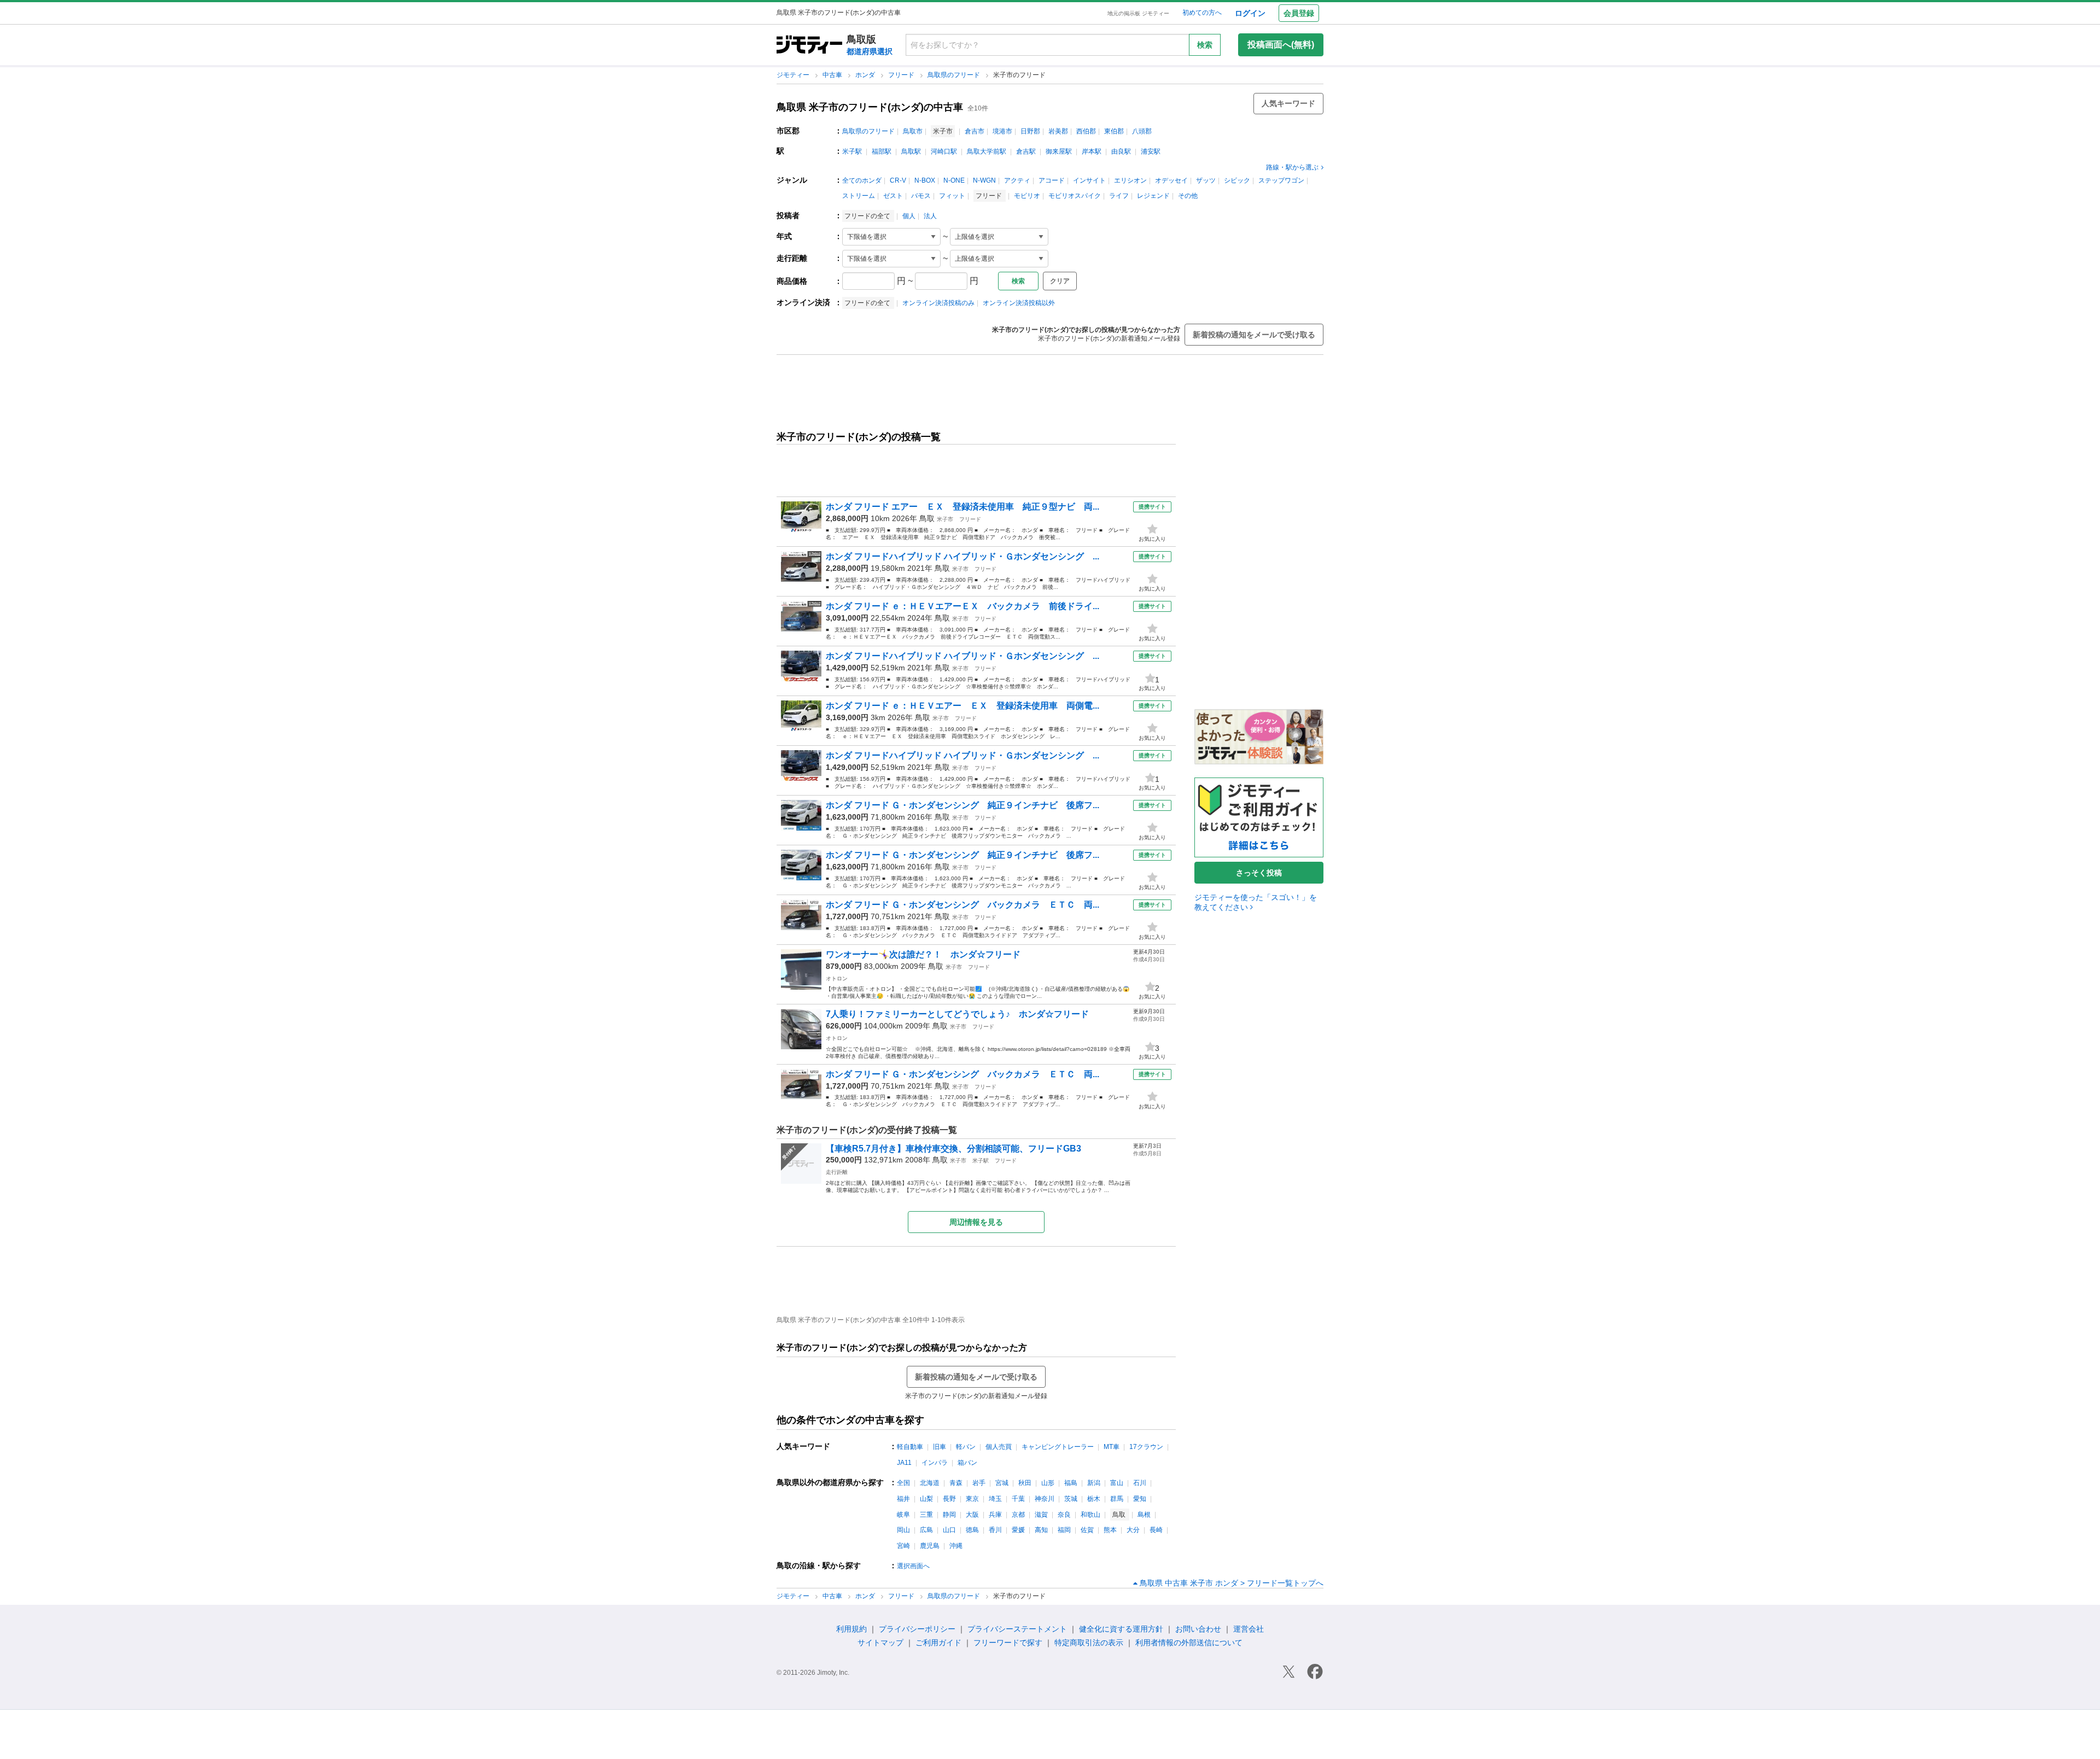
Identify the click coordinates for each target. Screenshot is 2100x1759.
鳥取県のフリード (955, 75)
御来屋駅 (1059, 151)
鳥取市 (913, 131)
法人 (930, 216)
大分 (1133, 1530)
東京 (972, 1499)
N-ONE (954, 180)
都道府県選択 (870, 51)
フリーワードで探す (1008, 1643)
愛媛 (1018, 1530)
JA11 (904, 1463)
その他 (1188, 196)
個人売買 (999, 1447)
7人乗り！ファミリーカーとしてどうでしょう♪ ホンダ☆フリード (957, 1014)
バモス (921, 196)
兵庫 (995, 1515)
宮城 (1002, 1483)
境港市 (1002, 131)
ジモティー (794, 75)
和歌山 (1090, 1515)
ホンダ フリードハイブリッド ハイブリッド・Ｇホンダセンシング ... (962, 556)
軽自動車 (910, 1447)
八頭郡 (1142, 131)
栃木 (1094, 1499)
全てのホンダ (862, 180)
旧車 (940, 1447)
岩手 (979, 1483)
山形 (1048, 1483)
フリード (902, 75)
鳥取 (927, 518)
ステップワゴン (1281, 180)
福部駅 (882, 151)
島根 (1144, 1515)
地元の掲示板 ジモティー (1138, 13)
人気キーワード (1288, 103)
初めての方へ (1202, 13)
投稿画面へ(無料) (1281, 45)
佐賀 (1087, 1530)
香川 (995, 1530)
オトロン (837, 978)
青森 (956, 1483)
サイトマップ (880, 1643)
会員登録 (1299, 13)
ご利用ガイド (938, 1643)
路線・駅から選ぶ (1292, 167)
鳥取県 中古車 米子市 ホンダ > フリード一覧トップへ (1232, 1583)
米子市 (945, 519)
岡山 (903, 1530)
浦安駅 (1151, 151)
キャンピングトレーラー (1058, 1447)
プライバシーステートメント (1017, 1629)
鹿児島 (930, 1546)
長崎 (1156, 1530)
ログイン (1250, 13)
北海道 (930, 1483)
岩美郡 (1058, 131)
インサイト (1089, 180)
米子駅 (852, 151)
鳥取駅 (911, 151)
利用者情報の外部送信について (1189, 1643)
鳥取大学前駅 (987, 151)
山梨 (926, 1499)
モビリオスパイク (1075, 196)
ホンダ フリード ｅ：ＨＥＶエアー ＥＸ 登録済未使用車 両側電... (962, 706)
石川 (1140, 1483)
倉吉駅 (1026, 151)
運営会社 (1249, 1629)
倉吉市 (975, 131)
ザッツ (1206, 180)
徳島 (972, 1530)
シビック (1237, 180)
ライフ (1119, 196)
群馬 (1117, 1499)
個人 (909, 216)
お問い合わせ (1198, 1629)
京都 (1018, 1515)
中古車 (833, 75)
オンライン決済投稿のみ (938, 303)
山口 (949, 1530)
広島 (926, 1530)
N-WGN (984, 180)
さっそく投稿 (1259, 873)
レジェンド (1153, 196)
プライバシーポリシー (917, 1629)
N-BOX (925, 180)
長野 (949, 1499)
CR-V (898, 180)
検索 (1205, 45)
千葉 (1018, 1499)
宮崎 (903, 1546)
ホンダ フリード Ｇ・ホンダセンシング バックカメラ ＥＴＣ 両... (962, 905)
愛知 (1140, 1499)
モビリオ (1027, 196)
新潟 (1094, 1483)
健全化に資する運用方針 (1121, 1629)
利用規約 (851, 1629)
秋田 (1025, 1483)
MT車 (1112, 1447)
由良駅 (1121, 151)
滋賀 (1041, 1515)
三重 (926, 1515)
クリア (1060, 281)
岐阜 (903, 1515)
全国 (903, 1483)
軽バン (966, 1447)
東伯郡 (1114, 131)
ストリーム (859, 196)
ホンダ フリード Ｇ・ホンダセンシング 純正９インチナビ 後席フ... (962, 805)
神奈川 (1045, 1499)
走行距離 (837, 1172)
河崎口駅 (944, 151)
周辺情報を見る (976, 1222)
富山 (1117, 1483)
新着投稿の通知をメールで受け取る (1254, 335)
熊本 (1110, 1530)
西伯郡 (1086, 131)
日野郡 (1030, 131)
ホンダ (866, 75)
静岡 (949, 1515)
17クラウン (1146, 1447)
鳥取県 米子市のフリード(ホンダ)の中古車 (870, 107)
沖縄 (956, 1546)
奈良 (1064, 1515)
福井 (903, 1499)
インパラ (935, 1463)
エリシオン (1130, 180)
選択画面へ (913, 1566)
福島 (1071, 1483)
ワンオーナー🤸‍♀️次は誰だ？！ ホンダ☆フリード (923, 954)
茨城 (1071, 1499)
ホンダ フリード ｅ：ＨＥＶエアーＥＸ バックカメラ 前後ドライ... (962, 606)
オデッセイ (1171, 180)
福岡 (1064, 1530)
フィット (952, 196)
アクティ (1017, 180)
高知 (1041, 1530)
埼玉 (995, 1499)
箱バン (967, 1463)
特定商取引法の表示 (1089, 1643)
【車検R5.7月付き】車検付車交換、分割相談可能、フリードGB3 (953, 1149)
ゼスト (893, 196)
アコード (1052, 180)
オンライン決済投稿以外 (1019, 303)
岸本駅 (1092, 151)
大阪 (972, 1515)
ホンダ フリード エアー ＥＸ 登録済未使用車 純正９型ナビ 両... (962, 507)
